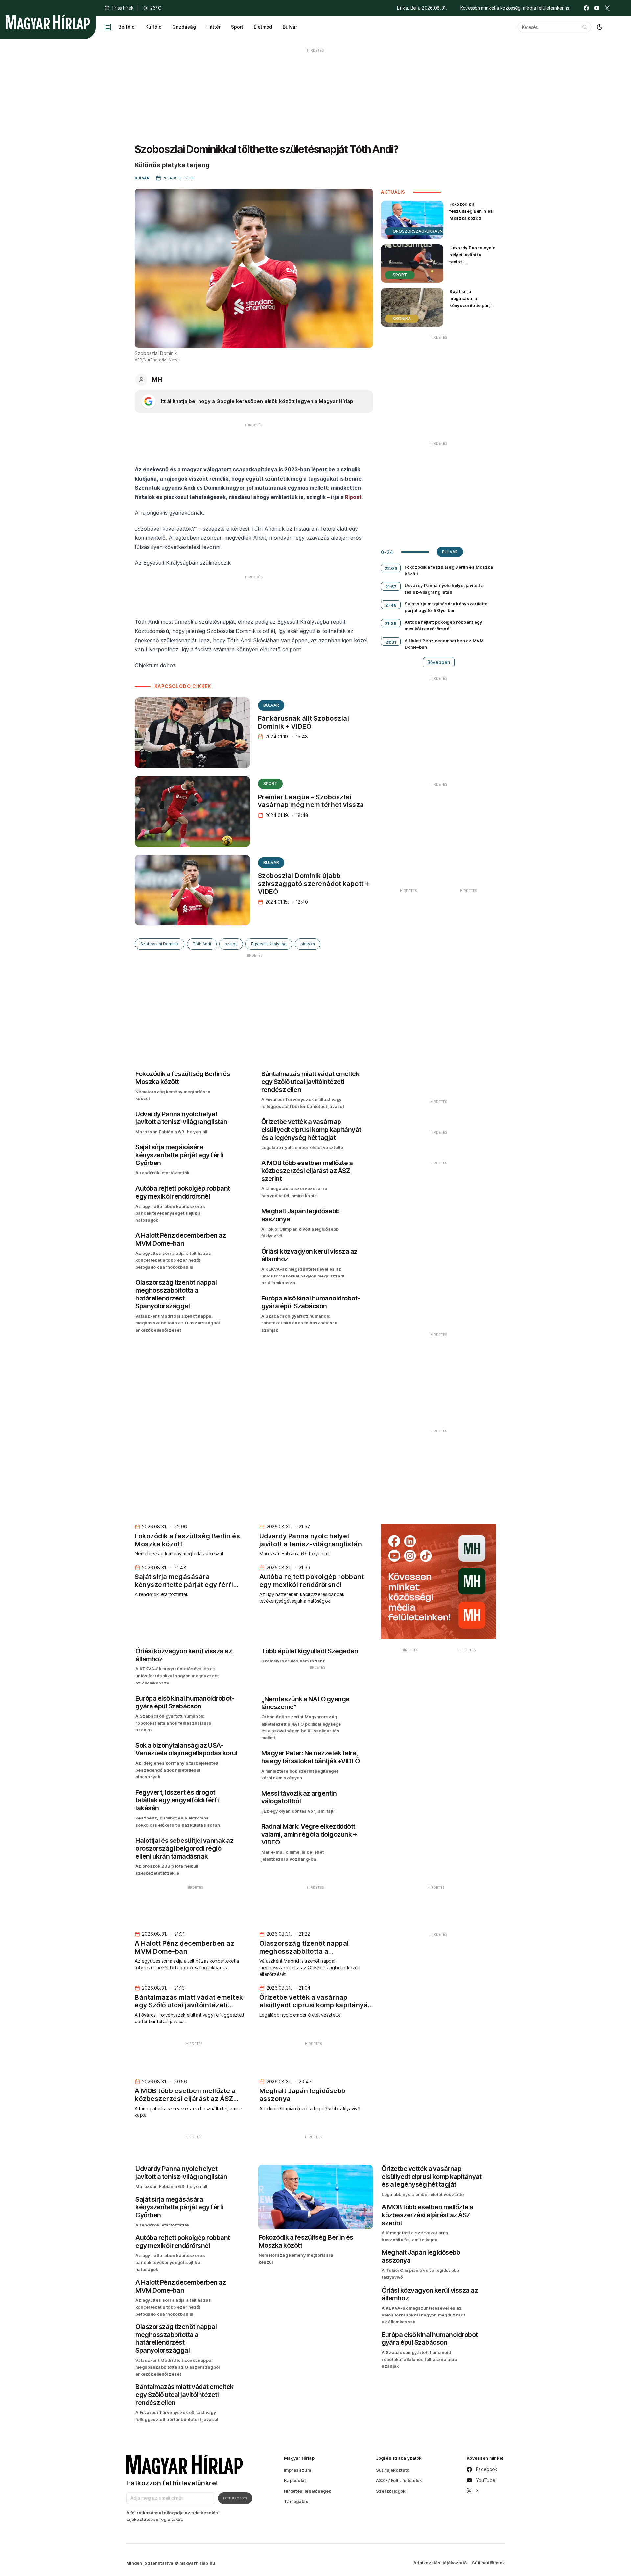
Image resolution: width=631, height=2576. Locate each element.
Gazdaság (184, 27)
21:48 (391, 605)
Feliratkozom (235, 2498)
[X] (607, 8)
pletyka (308, 944)
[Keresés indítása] (585, 27)
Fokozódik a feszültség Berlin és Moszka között (471, 211)
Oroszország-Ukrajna (419, 231)
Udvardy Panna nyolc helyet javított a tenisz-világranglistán (472, 258)
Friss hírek (123, 8)
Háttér (213, 27)
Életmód (263, 27)
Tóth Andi (202, 944)
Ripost (353, 497)
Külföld (153, 27)
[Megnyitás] (108, 27)
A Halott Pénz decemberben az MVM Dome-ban (444, 644)
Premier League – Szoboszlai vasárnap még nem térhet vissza (311, 801)
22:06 (391, 568)
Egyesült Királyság (269, 944)
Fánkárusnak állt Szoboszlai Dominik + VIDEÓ (304, 722)
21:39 (391, 623)
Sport (237, 27)
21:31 (391, 642)
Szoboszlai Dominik (160, 944)
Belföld (127, 27)
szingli (231, 944)
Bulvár (290, 27)
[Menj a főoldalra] (48, 22)
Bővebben (439, 662)
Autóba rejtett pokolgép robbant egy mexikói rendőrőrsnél (443, 625)
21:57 (391, 587)
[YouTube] (597, 8)
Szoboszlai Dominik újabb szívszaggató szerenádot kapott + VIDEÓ (314, 884)
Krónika (402, 318)
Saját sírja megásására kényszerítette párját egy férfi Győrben (472, 302)
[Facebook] (586, 8)
